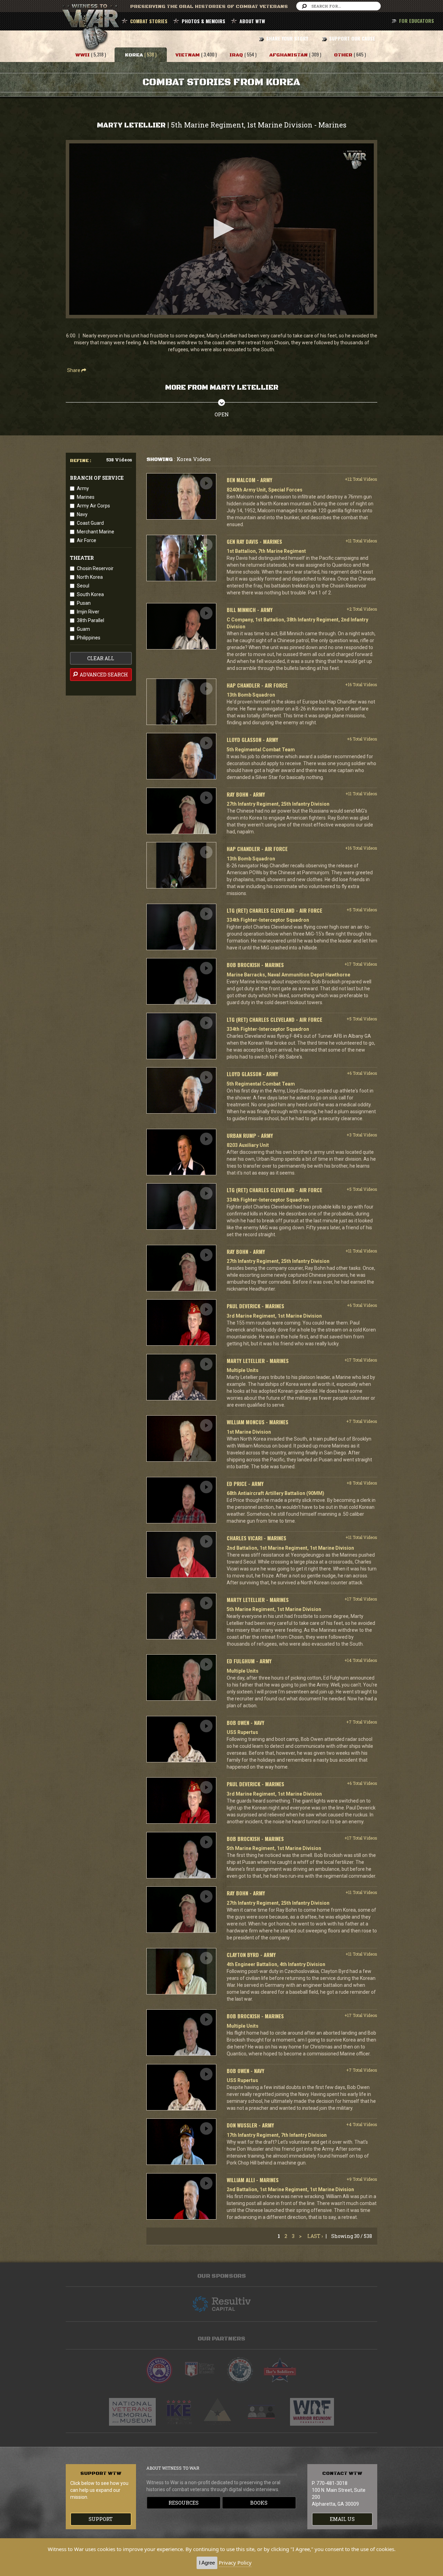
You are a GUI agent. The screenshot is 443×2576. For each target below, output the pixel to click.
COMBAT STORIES (149, 21)
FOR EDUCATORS (417, 21)
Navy (82, 514)
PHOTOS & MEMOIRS (204, 21)
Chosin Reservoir (95, 568)
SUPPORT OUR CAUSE (352, 38)
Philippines (89, 638)
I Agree (207, 2563)
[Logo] (355, 160)
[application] (221, 229)
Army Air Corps (93, 506)
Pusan (84, 603)
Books (259, 2503)
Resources (184, 2503)
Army (83, 488)
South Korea (90, 594)
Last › (315, 2236)
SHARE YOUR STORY (287, 38)
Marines (86, 497)
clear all (101, 658)
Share (74, 370)
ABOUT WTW (252, 21)
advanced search (103, 675)
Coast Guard (90, 523)
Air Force (87, 540)
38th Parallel (91, 620)
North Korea (90, 577)
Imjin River (88, 612)
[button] (221, 229)
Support (101, 2519)
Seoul (83, 586)
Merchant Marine (96, 532)
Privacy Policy (235, 2562)
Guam (83, 629)
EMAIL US (342, 2519)
